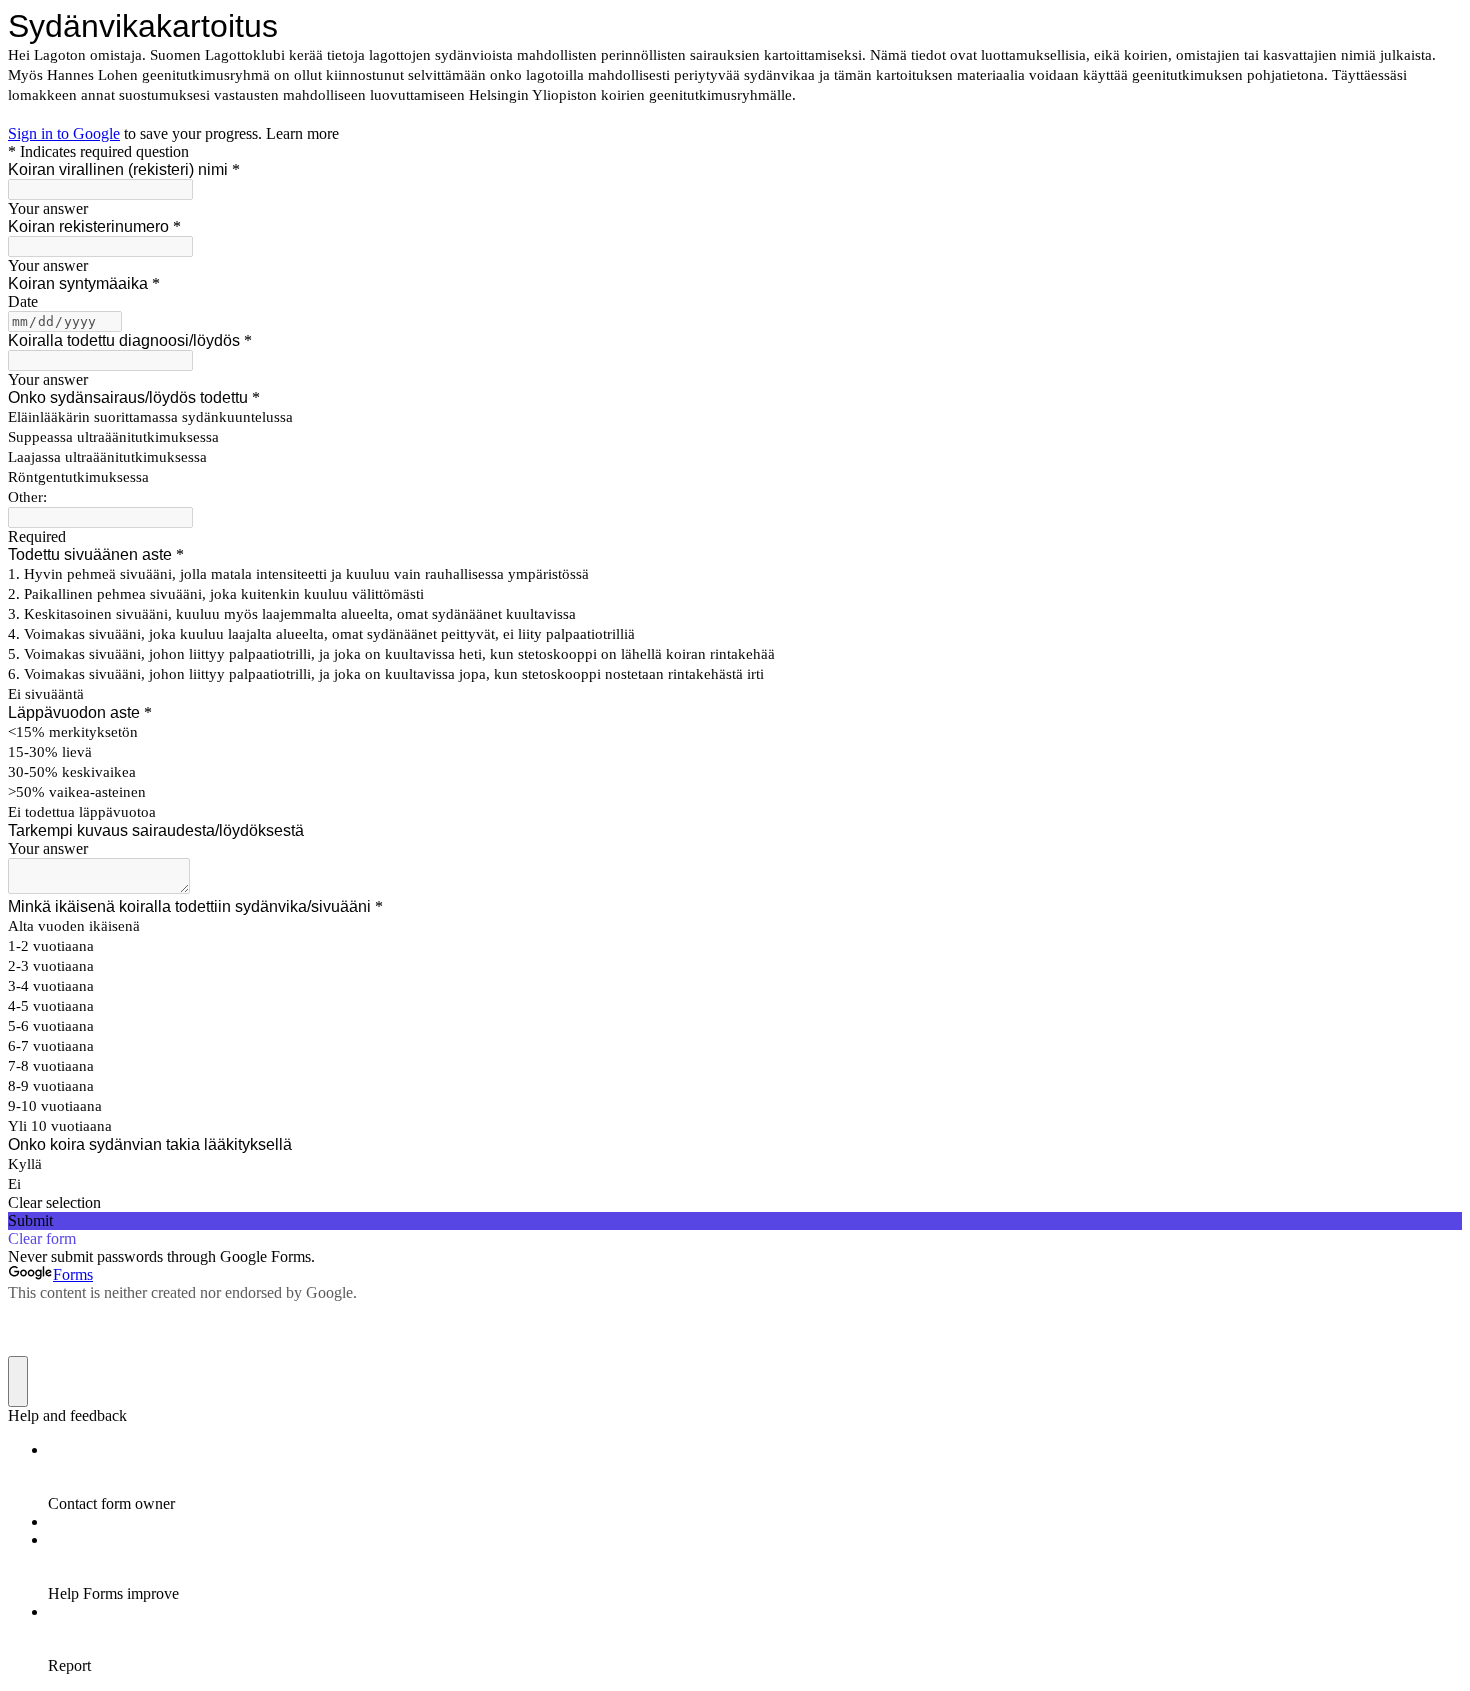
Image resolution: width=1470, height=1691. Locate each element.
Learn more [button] (302, 133)
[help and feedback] (18, 1381)
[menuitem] (755, 1477)
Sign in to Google (64, 133)
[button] (735, 1203)
